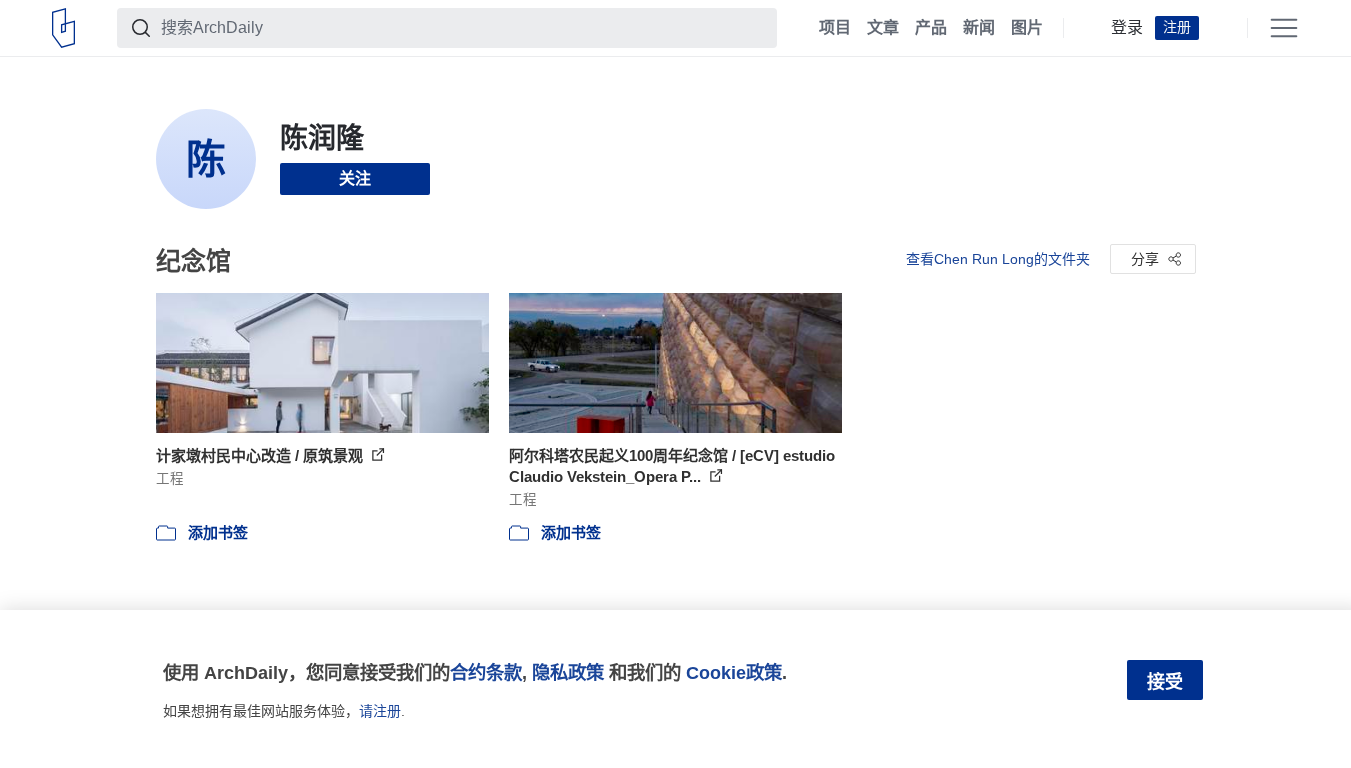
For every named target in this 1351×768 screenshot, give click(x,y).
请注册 (380, 711)
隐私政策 (568, 672)
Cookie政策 (734, 672)
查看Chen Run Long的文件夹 (998, 259)
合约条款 (486, 672)
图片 (1027, 28)
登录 (1127, 28)
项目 (835, 28)
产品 (931, 28)
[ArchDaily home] (63, 28)
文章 (883, 28)
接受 (1165, 682)
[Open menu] (1284, 28)
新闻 (979, 28)
